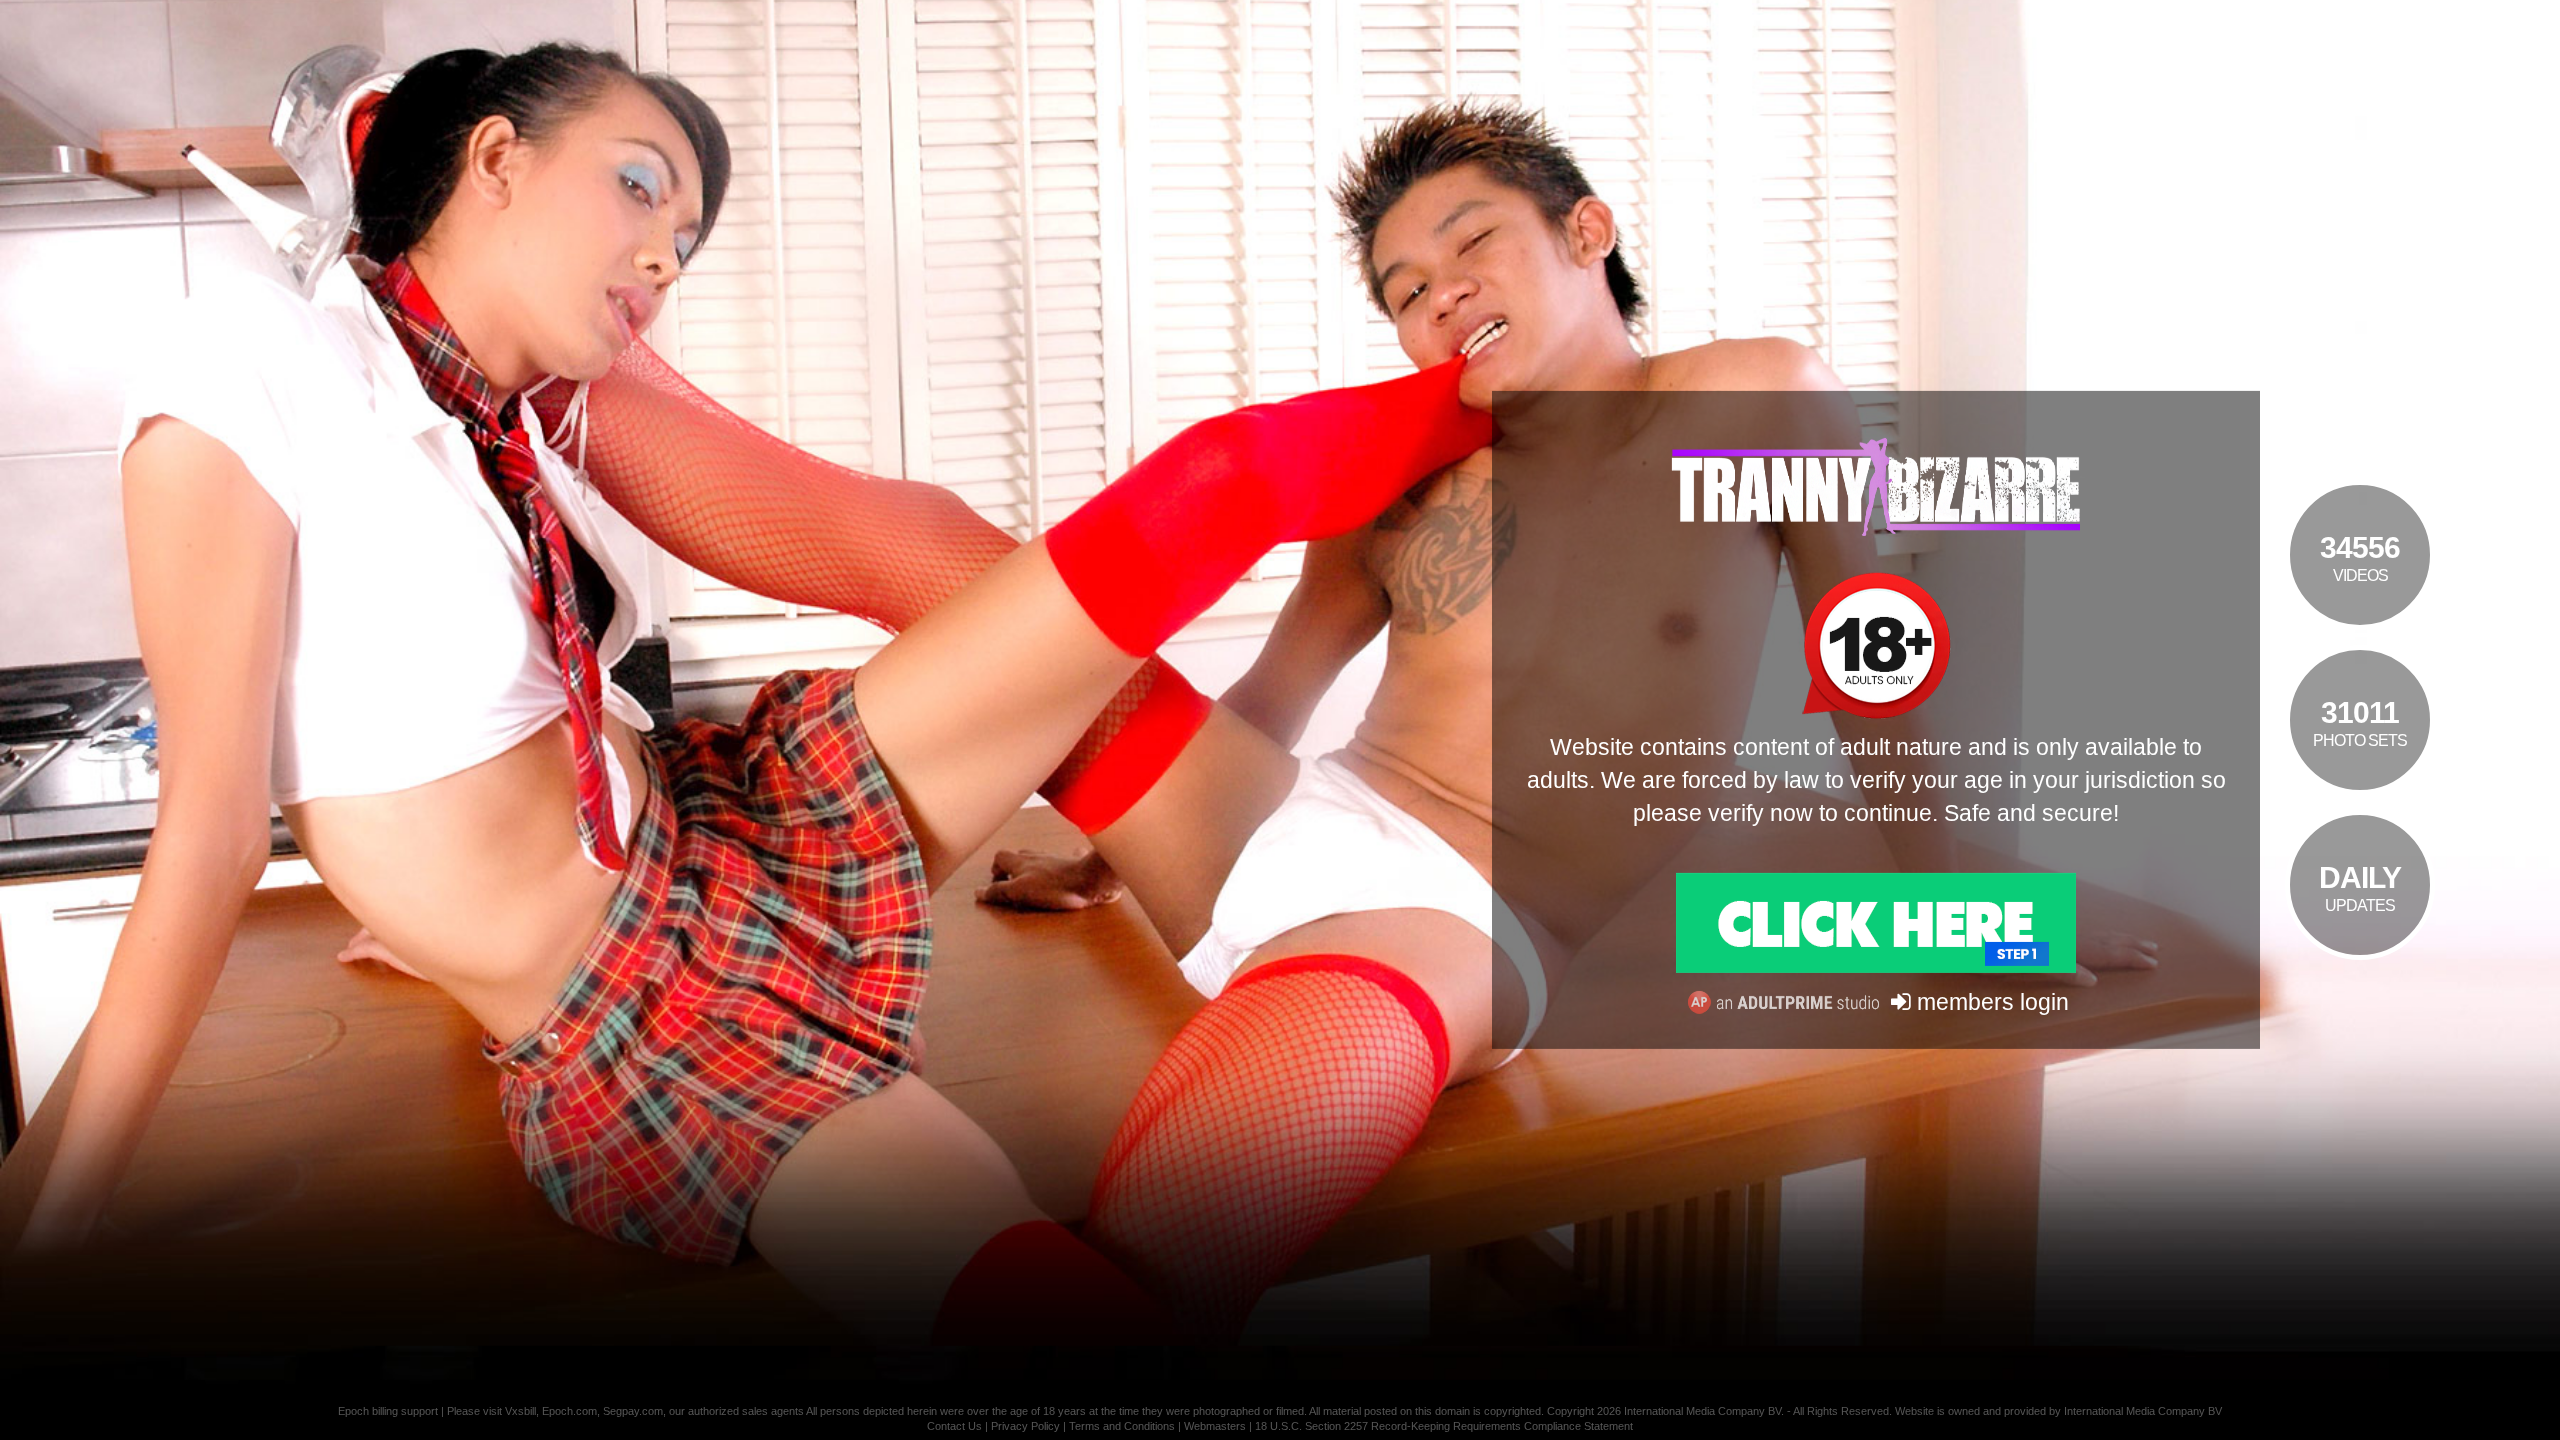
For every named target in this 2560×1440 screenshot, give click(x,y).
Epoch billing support (388, 1411)
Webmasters (1215, 1426)
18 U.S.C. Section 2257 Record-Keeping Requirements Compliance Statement (1444, 1426)
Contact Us (954, 1426)
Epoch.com (569, 1411)
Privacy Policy (1025, 1426)
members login (1990, 1002)
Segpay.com (633, 1411)
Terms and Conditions (1122, 1426)
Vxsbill (520, 1411)
